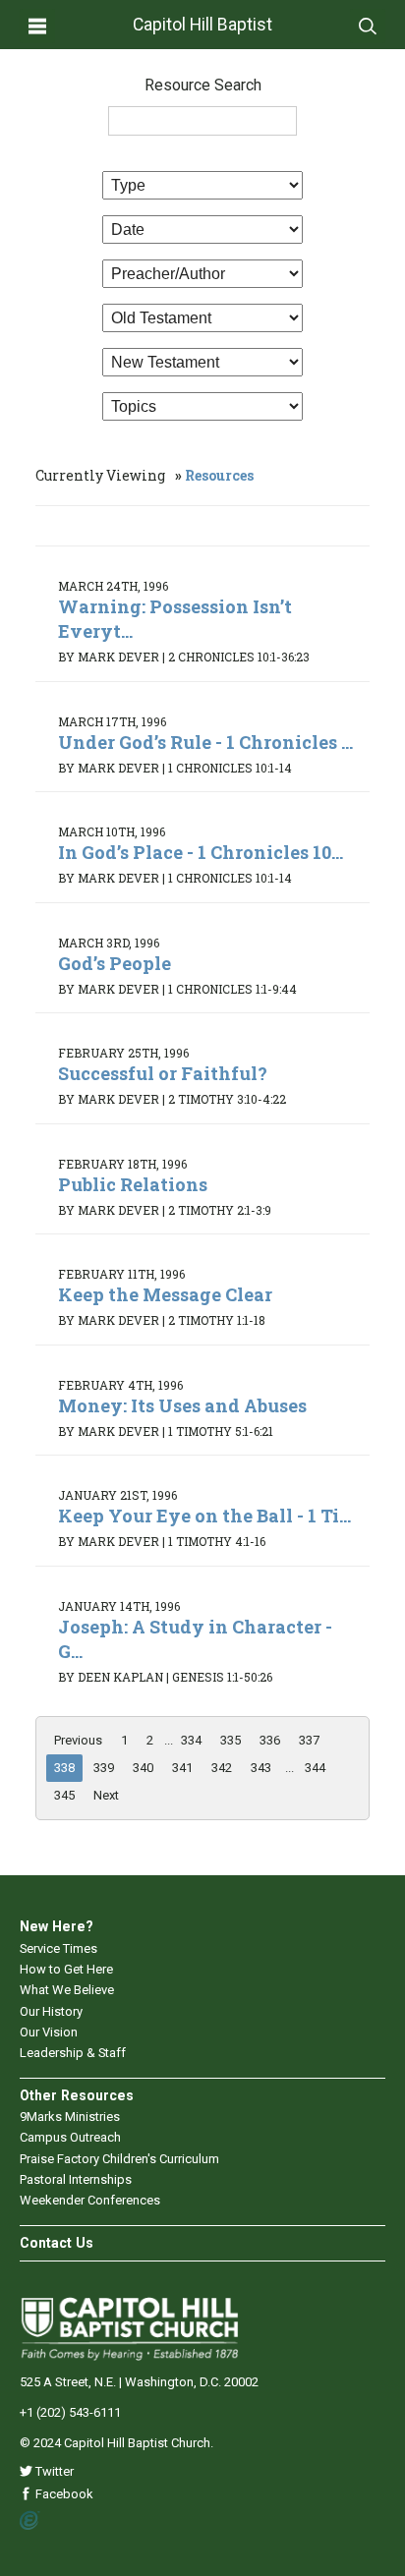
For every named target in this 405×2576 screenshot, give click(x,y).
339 (104, 1768)
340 (143, 1768)
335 (231, 1740)
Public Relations (133, 1184)
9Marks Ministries (70, 2117)
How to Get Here (66, 1969)
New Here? (57, 1926)
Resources (219, 475)
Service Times (58, 1948)
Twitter (53, 2471)
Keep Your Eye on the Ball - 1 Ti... (204, 1516)
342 (222, 1768)
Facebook (63, 2494)
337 (309, 1740)
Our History (51, 2011)
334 (191, 1740)
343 (261, 1768)
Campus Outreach (70, 2137)
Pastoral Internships (76, 2179)
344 (315, 1768)
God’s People (115, 963)
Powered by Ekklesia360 (30, 2521)
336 (270, 1740)
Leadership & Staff (73, 2053)
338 (64, 1768)
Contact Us (57, 2243)
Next (106, 1795)
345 (64, 1795)
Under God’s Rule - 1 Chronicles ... (205, 742)
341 (182, 1768)
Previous (78, 1740)
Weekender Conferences (90, 2200)
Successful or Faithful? (163, 1073)
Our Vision (49, 2032)
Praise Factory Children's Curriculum (119, 2159)
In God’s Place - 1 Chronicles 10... (201, 852)
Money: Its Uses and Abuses (182, 1405)
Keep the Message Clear (165, 1294)
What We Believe (67, 1990)
